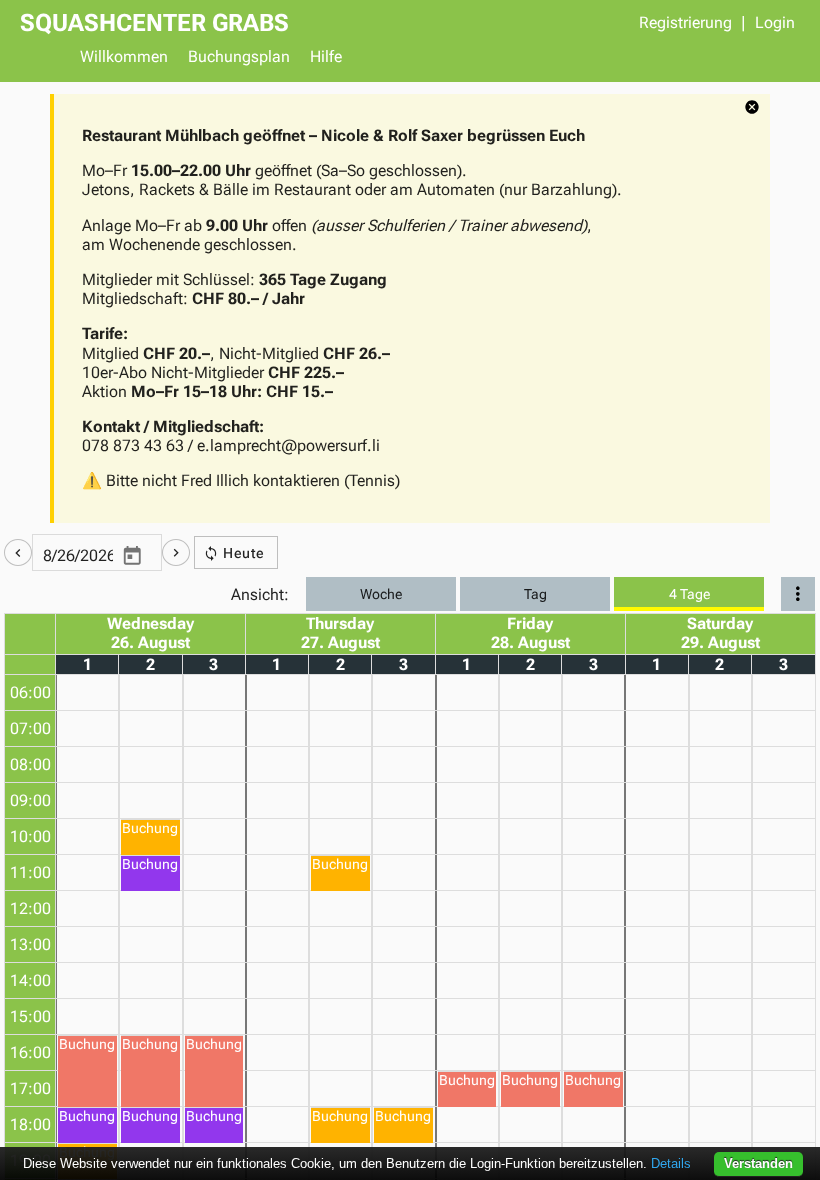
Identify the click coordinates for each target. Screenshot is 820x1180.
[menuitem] (124, 59)
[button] (18, 552)
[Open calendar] (132, 556)
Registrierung (685, 22)
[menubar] (435, 59)
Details (671, 1163)
